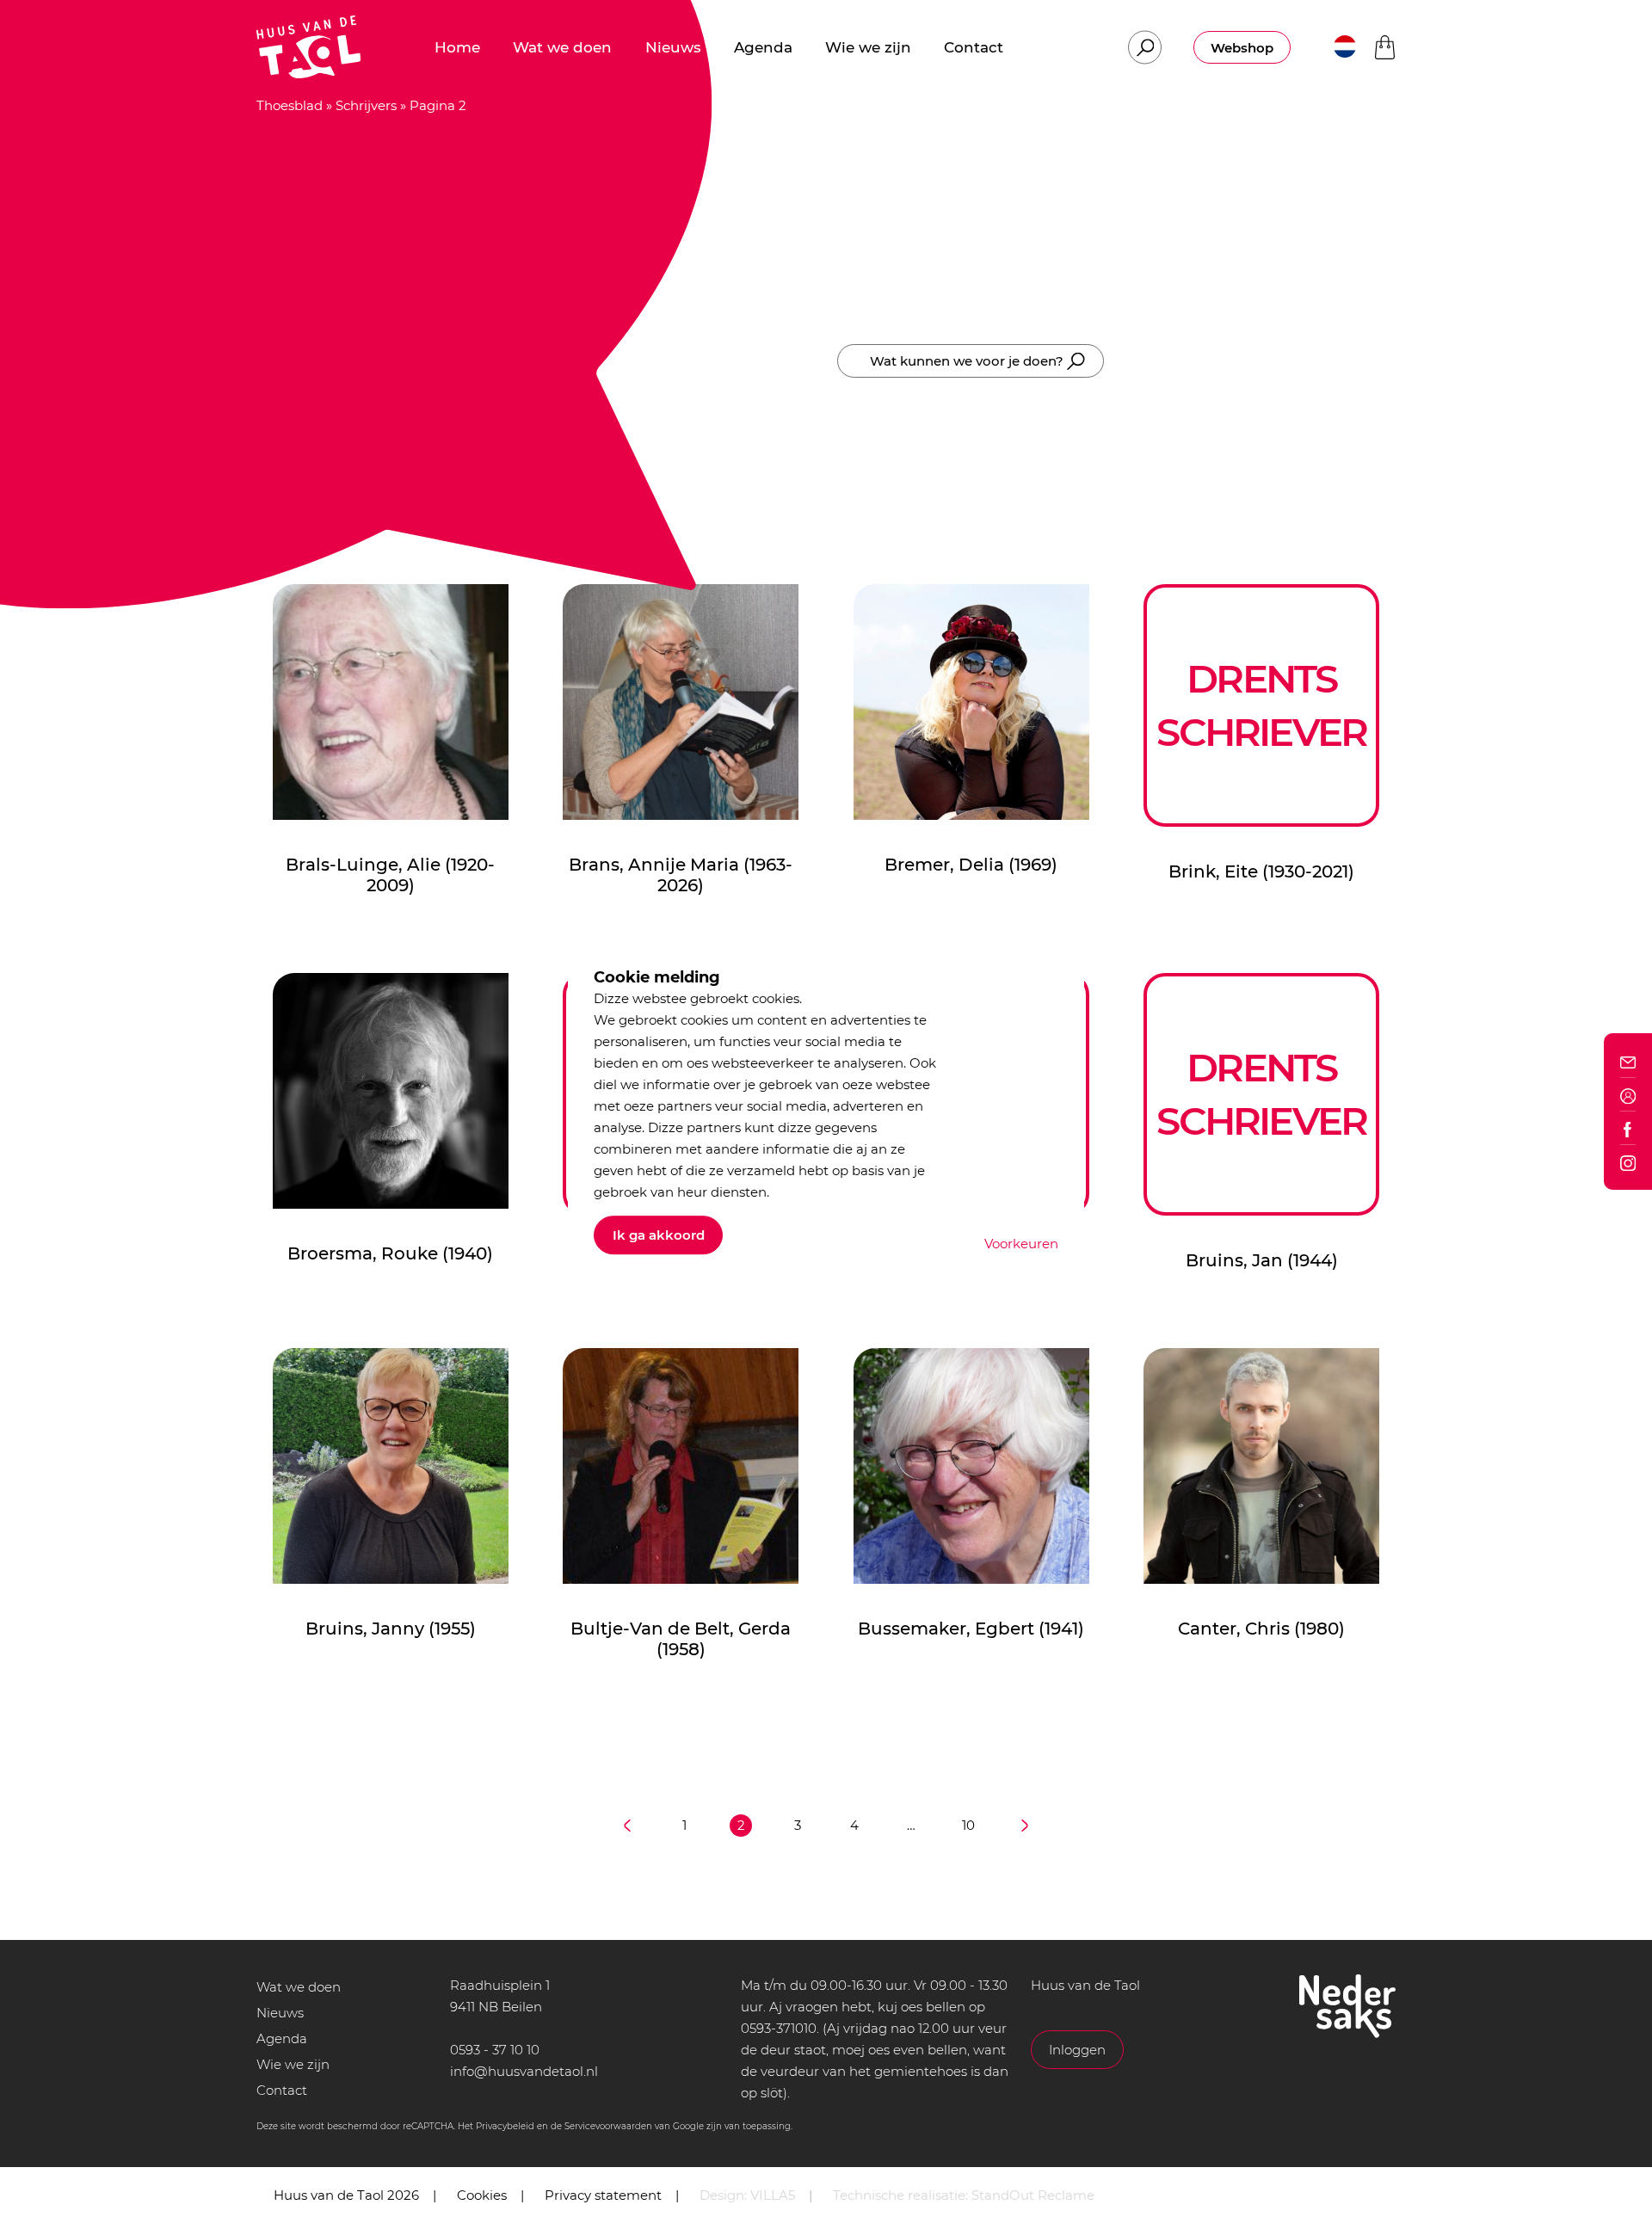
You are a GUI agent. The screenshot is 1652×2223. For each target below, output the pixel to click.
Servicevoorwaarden (608, 2126)
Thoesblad (290, 105)
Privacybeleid (505, 2126)
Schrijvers (366, 105)
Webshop (1242, 48)
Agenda (282, 2038)
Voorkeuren (1021, 1244)
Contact (282, 2090)
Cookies (482, 2195)
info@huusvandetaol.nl (524, 2071)
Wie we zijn (293, 2064)
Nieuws (280, 2013)
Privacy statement (603, 2195)
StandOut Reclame (1033, 2195)
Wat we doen (299, 1987)
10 (968, 1825)
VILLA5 (773, 2195)
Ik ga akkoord (659, 1235)
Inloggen (1077, 2050)
